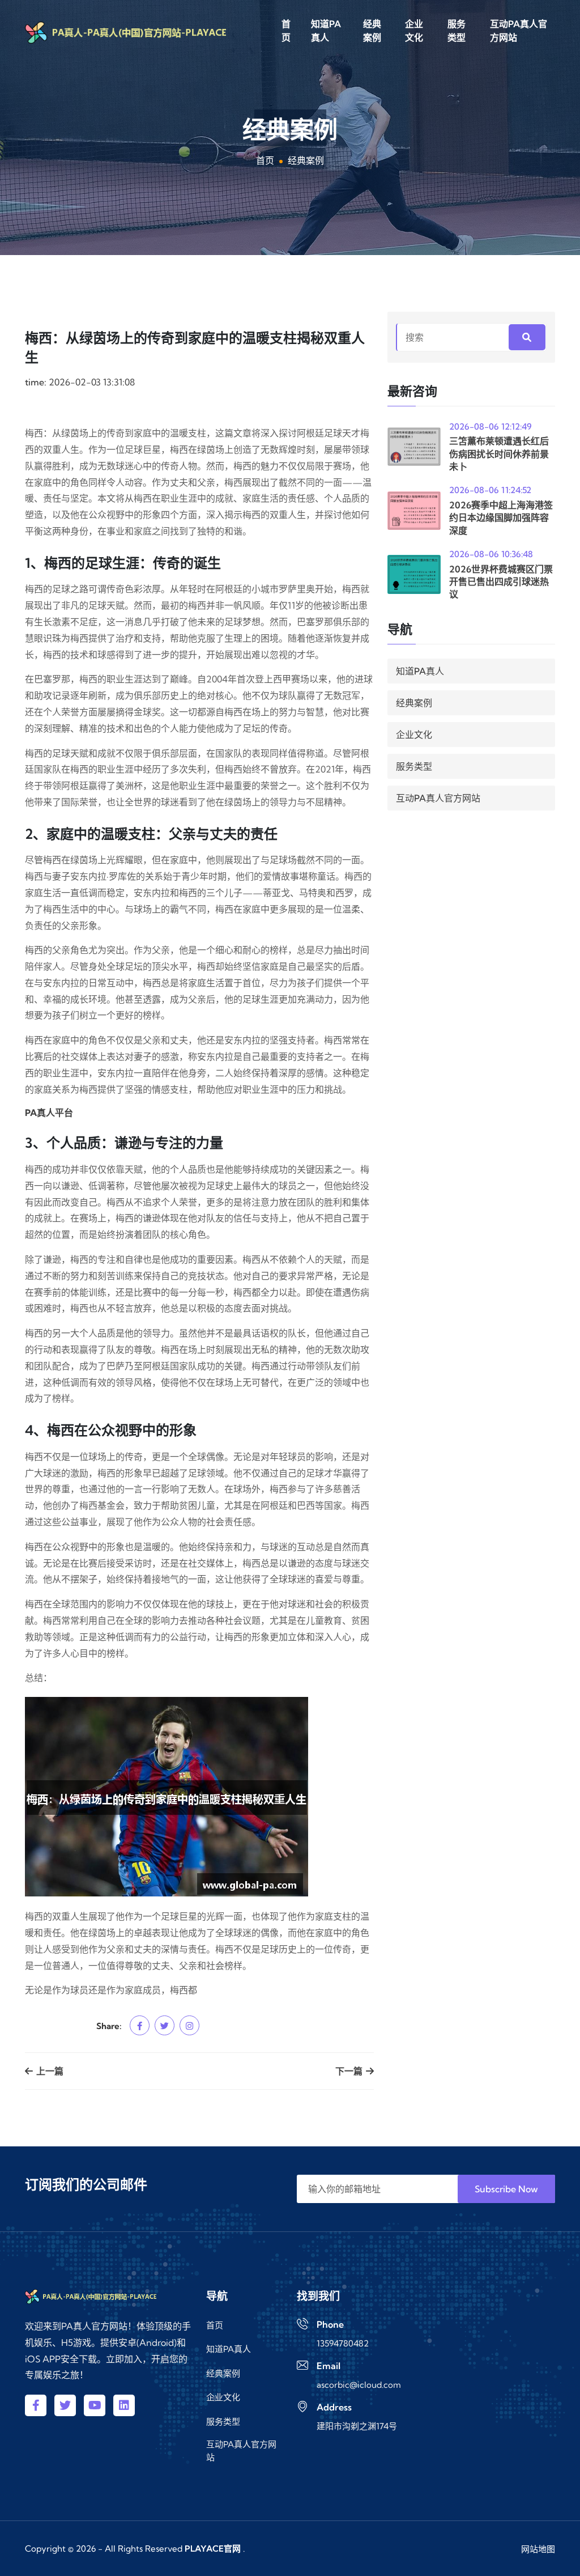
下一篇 (350, 2071)
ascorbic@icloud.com (359, 2385)
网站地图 (538, 2549)
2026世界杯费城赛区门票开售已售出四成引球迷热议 (501, 582)
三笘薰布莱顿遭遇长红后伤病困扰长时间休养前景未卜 (499, 454)
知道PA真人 (326, 31)
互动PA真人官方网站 (519, 31)
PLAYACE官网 (213, 2549)
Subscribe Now (506, 2189)
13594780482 (343, 2343)
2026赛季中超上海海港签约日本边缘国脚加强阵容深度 (501, 518)
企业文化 (414, 31)
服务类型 (457, 31)
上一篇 (49, 2071)
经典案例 (372, 31)
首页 (286, 31)
